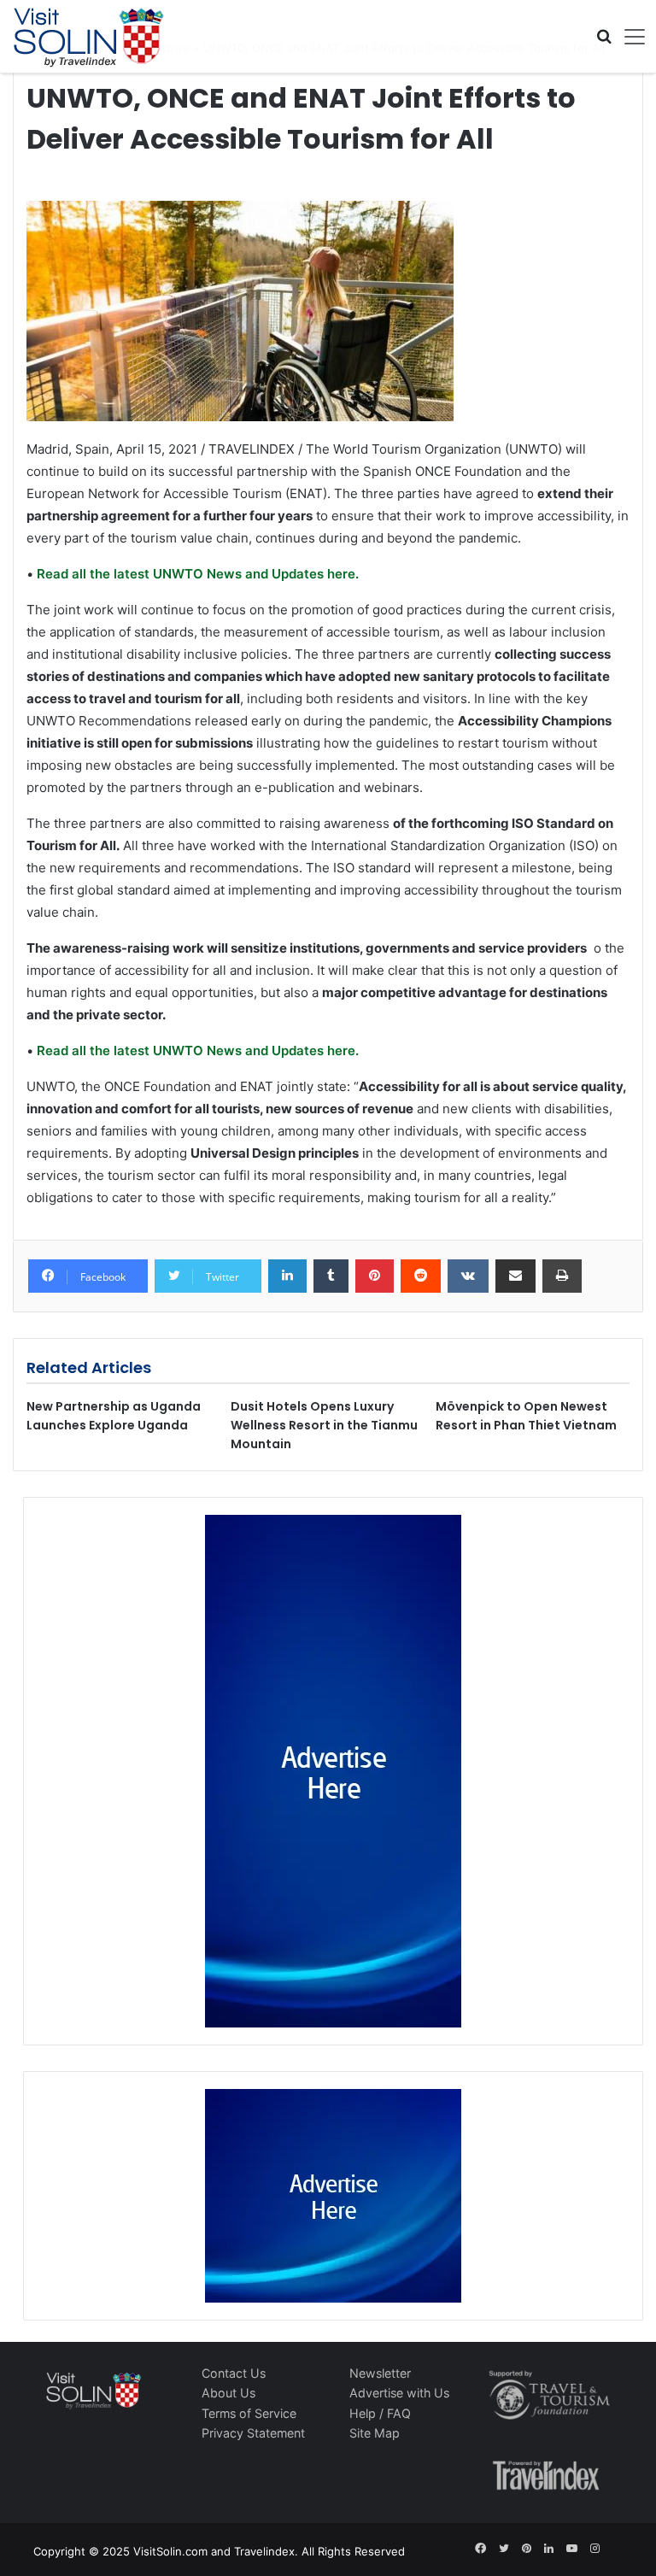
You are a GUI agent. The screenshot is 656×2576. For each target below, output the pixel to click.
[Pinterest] (375, 1276)
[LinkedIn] (287, 1276)
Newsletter (380, 2373)
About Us (228, 2393)
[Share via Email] (515, 1276)
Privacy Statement (253, 2433)
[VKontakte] (468, 1276)
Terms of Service (249, 2413)
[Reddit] (421, 1276)
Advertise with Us (399, 2393)
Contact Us (234, 2373)
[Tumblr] (331, 1276)
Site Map (375, 2433)
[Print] (562, 1276)
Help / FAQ (380, 2413)
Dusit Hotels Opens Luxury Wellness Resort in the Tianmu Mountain (324, 1425)
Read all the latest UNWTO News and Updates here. (196, 574)
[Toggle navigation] (629, 37)
